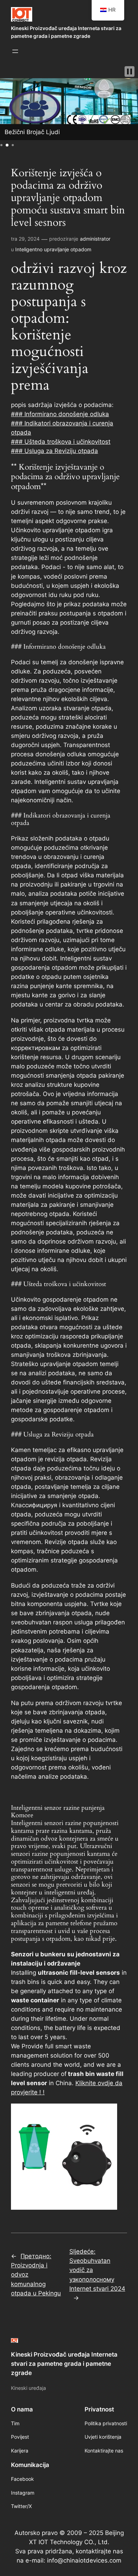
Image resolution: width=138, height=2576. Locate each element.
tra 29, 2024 (25, 239)
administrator (95, 239)
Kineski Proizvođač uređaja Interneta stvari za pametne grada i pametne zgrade (64, 2364)
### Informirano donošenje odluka (60, 414)
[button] (130, 71)
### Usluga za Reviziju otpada (54, 451)
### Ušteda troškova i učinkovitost (61, 442)
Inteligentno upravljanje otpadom (53, 249)
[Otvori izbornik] (15, 51)
